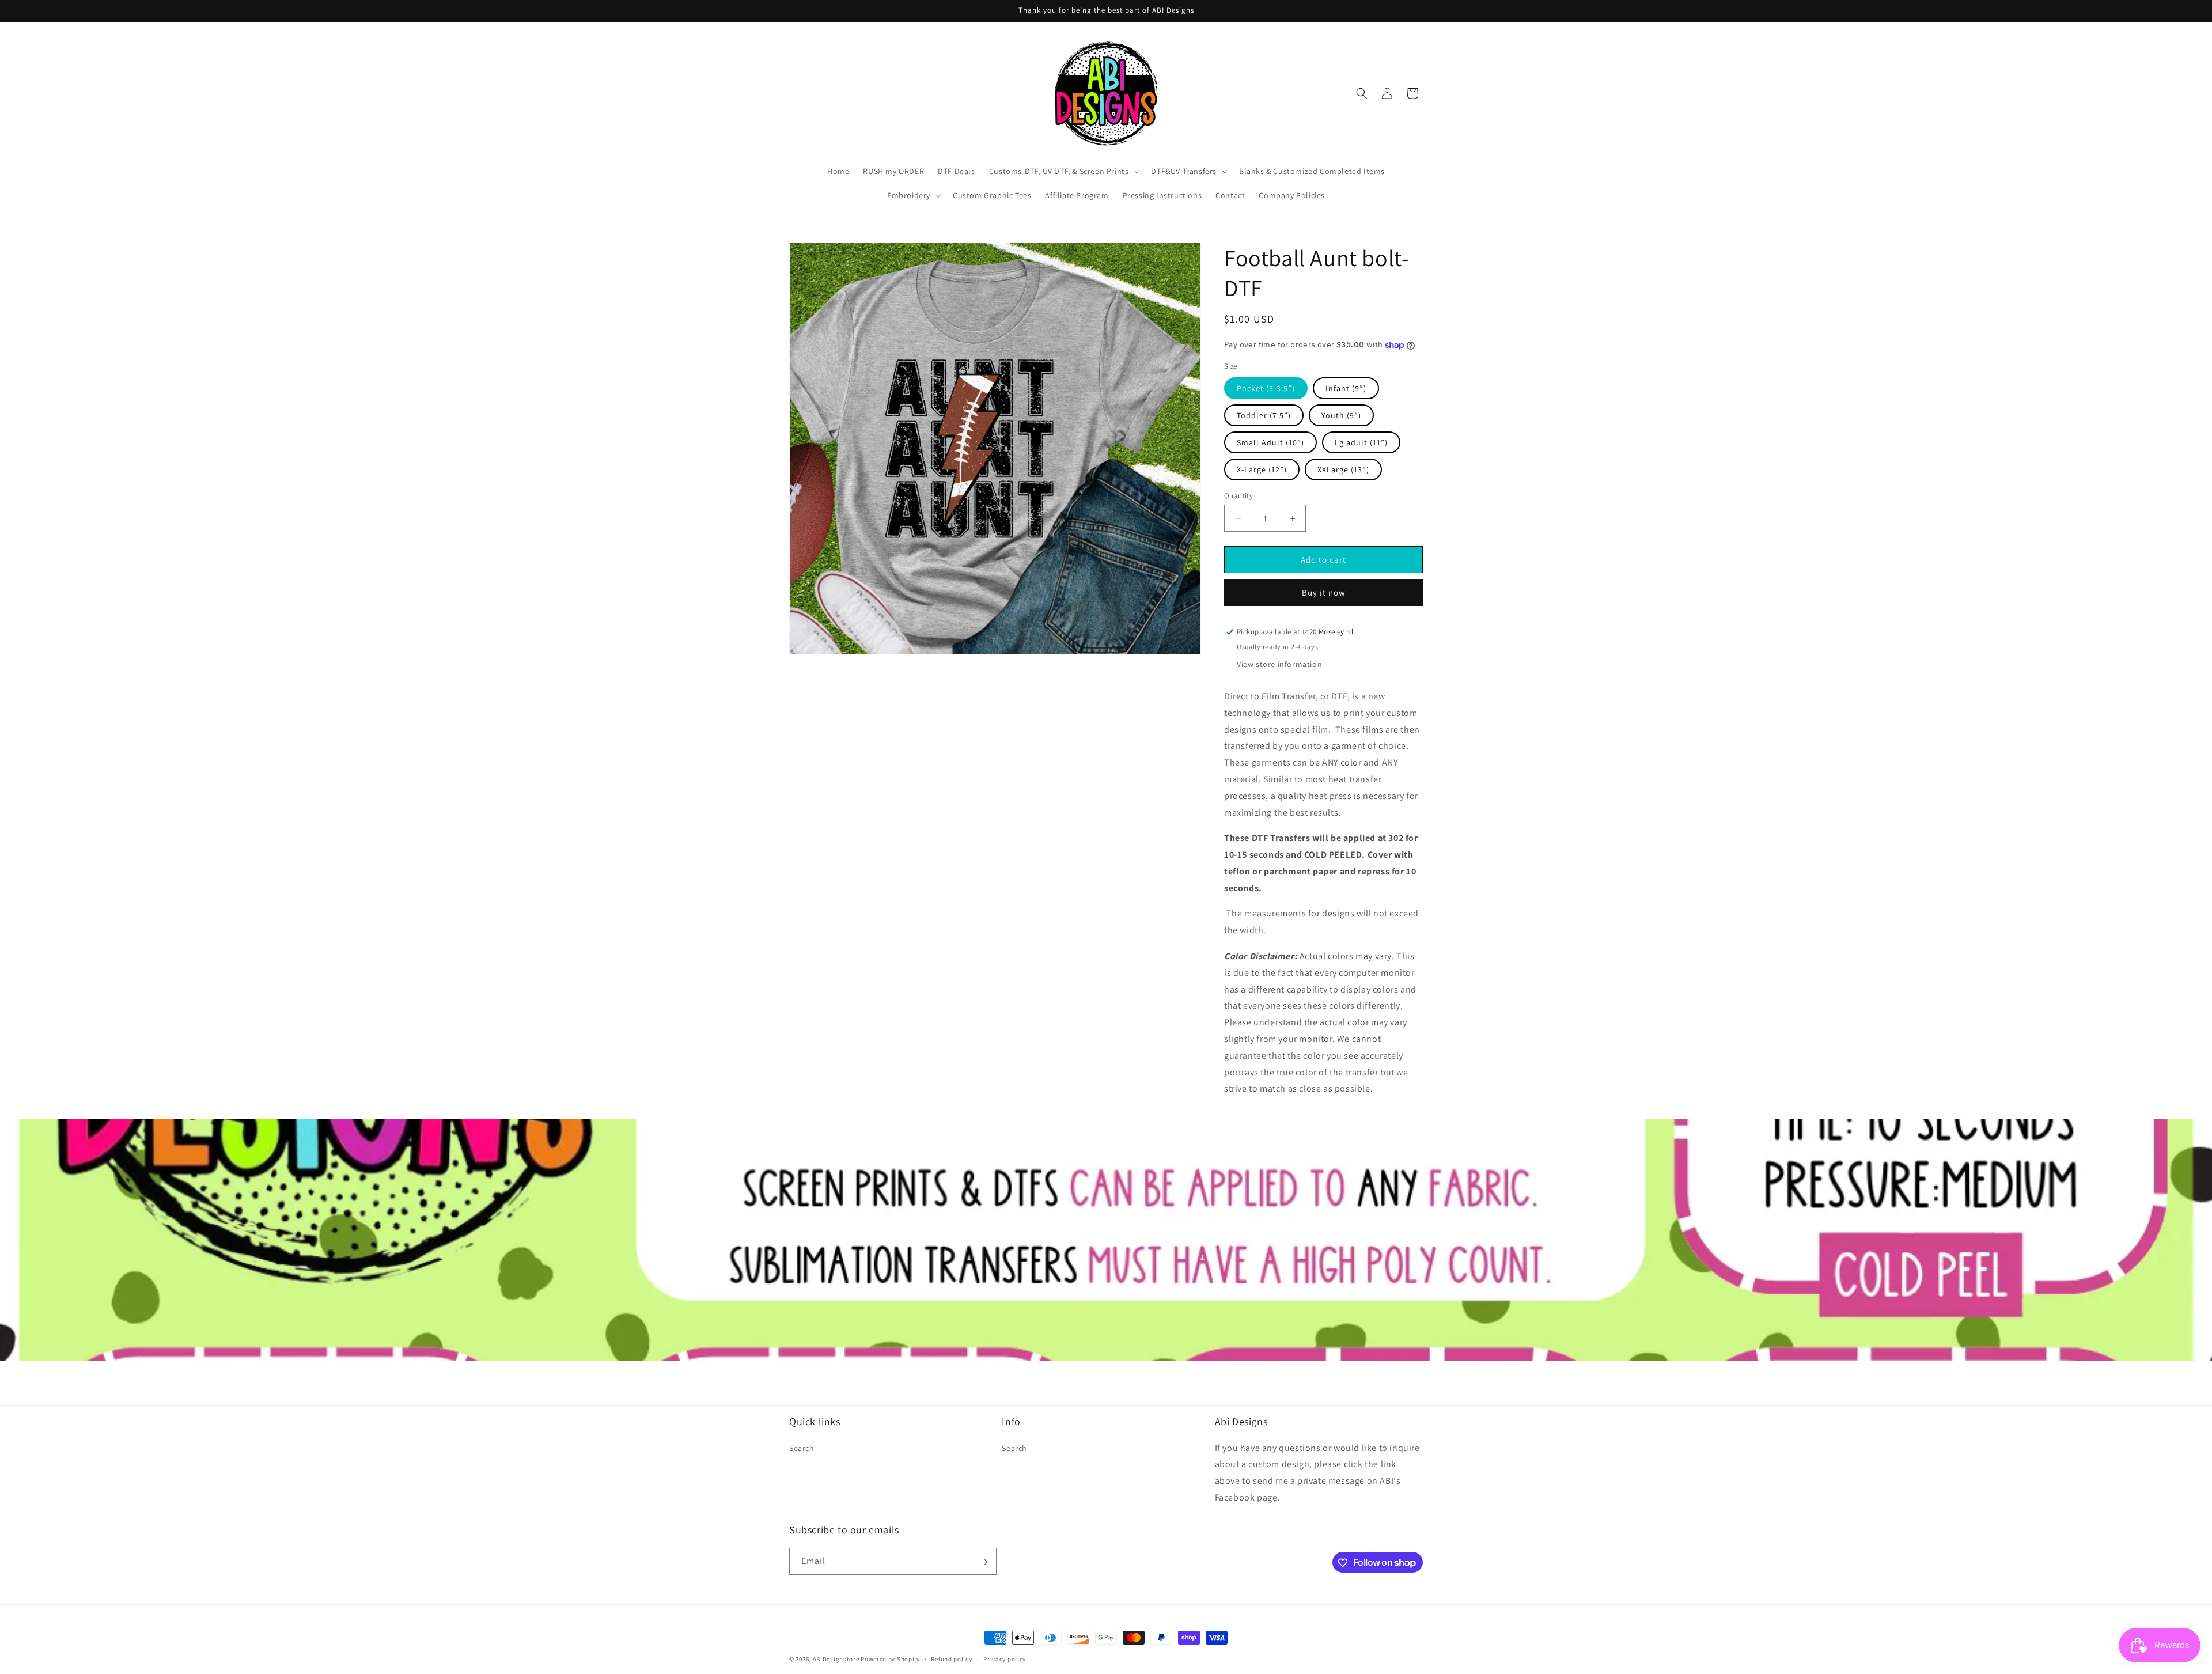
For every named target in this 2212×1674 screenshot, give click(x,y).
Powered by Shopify (890, 1659)
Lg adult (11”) (1361, 442)
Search (802, 1448)
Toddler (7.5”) (1264, 415)
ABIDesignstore (836, 1659)
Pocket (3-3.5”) (1266, 388)
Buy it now (1324, 592)
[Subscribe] (983, 1562)
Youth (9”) (1341, 415)
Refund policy (951, 1658)
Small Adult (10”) (1270, 442)
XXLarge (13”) (1343, 469)
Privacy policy (1005, 1658)
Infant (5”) (1346, 388)
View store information (1279, 664)
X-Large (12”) (1262, 469)
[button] (1063, 171)
